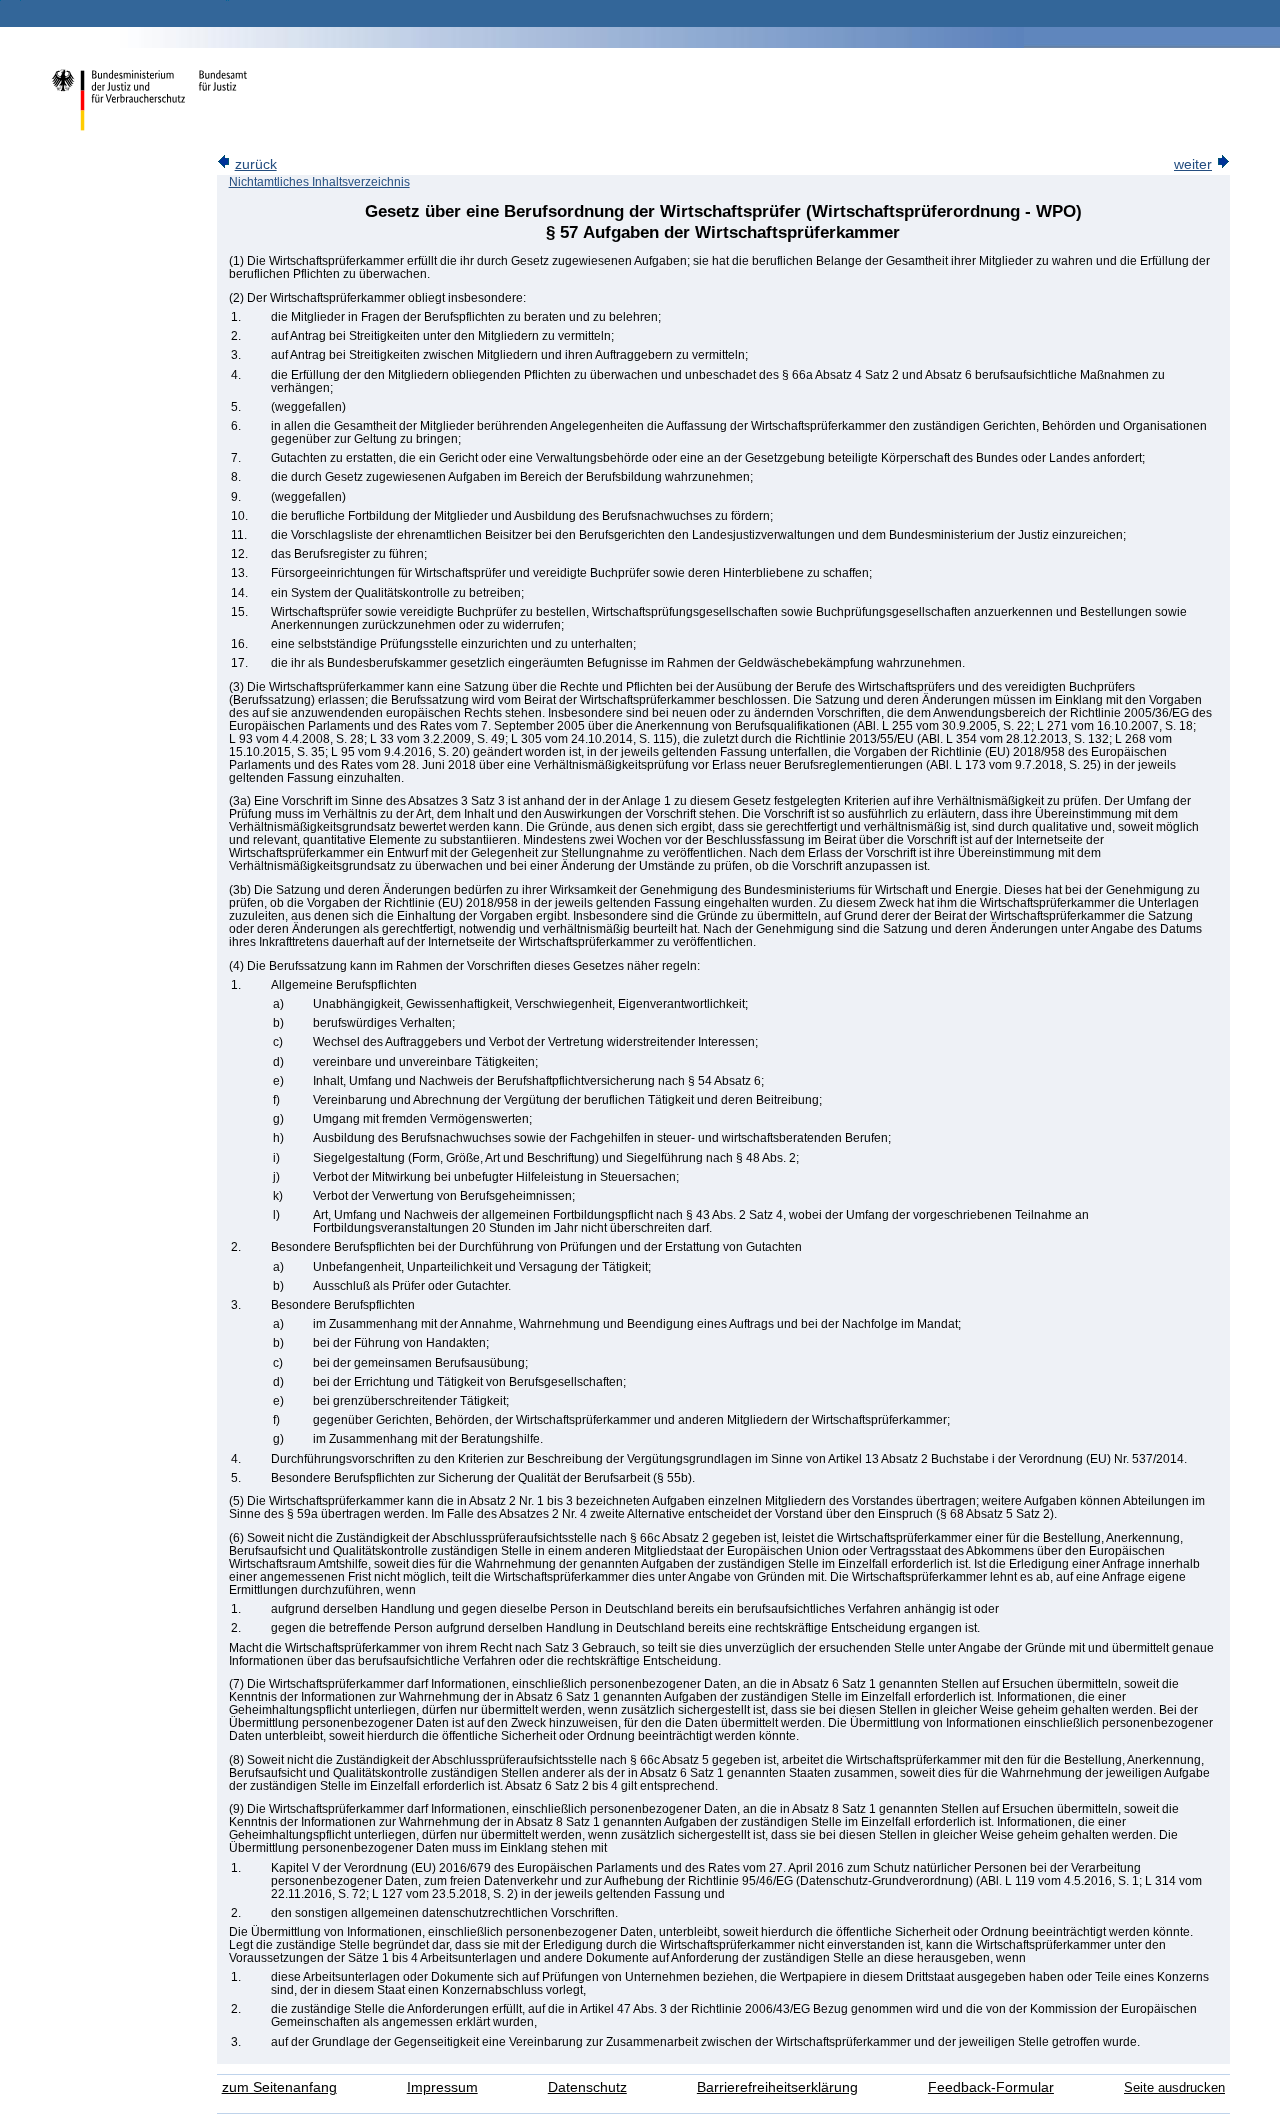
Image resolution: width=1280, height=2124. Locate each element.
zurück (256, 164)
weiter (1193, 164)
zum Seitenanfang (279, 2087)
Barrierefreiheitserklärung (777, 2087)
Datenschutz (587, 2087)
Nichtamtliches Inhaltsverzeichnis (319, 182)
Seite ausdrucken (1174, 2087)
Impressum (442, 2087)
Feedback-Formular (991, 2087)
